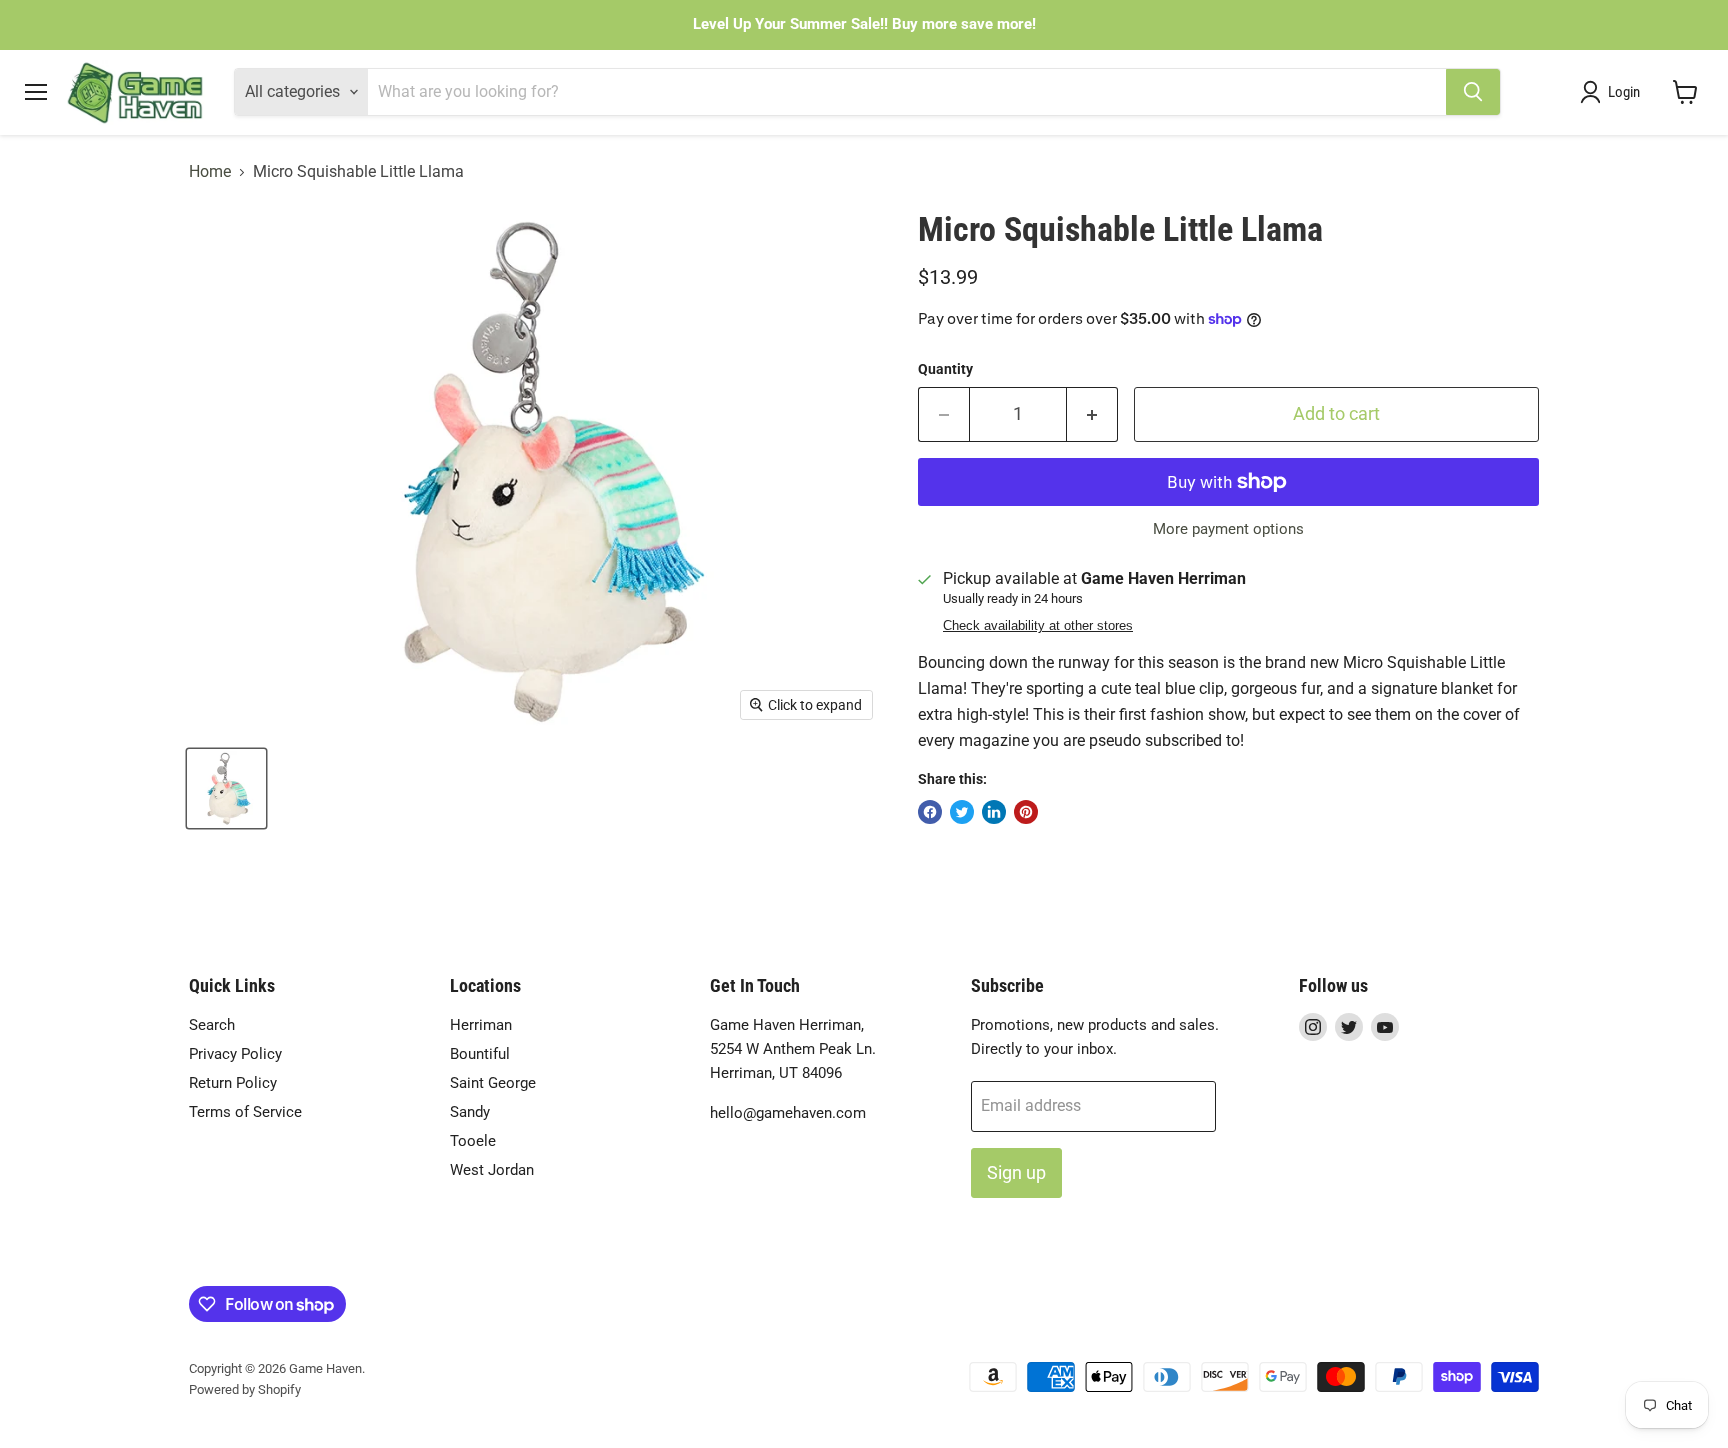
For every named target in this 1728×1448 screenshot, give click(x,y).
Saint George (493, 1083)
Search (212, 1025)
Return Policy (233, 1083)
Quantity (945, 369)
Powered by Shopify (245, 1389)
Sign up (1016, 1172)
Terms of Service (245, 1112)
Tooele (473, 1141)
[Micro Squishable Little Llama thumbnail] (226, 788)
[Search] (1473, 92)
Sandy (470, 1112)
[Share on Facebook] (930, 812)
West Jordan (492, 1170)
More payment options (1228, 529)
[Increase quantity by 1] (1092, 414)
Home (210, 172)
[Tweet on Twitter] (962, 812)
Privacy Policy (235, 1054)
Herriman (481, 1025)
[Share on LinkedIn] (994, 812)
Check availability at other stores (1038, 626)
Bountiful (480, 1054)
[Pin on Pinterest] (1026, 812)
